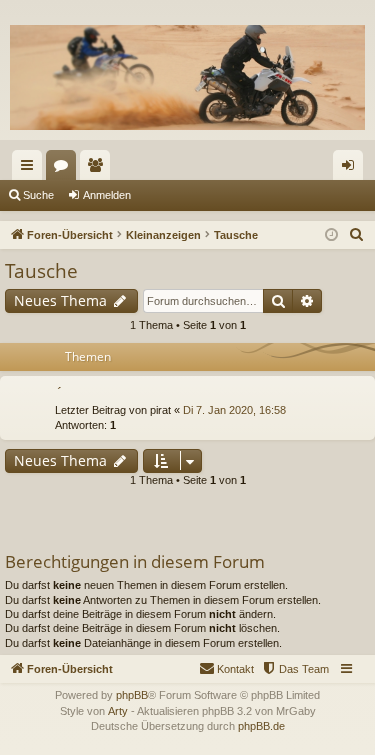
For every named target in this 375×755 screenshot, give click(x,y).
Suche (38, 195)
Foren (65, 169)
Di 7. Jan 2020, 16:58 (234, 410)
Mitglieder (99, 169)
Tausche (41, 271)
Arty (118, 711)
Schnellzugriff (31, 169)
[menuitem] (357, 235)
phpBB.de (261, 726)
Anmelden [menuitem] (352, 169)
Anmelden (107, 195)
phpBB (132, 695)
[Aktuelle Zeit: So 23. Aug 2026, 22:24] (331, 235)
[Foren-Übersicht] (187, 77)
